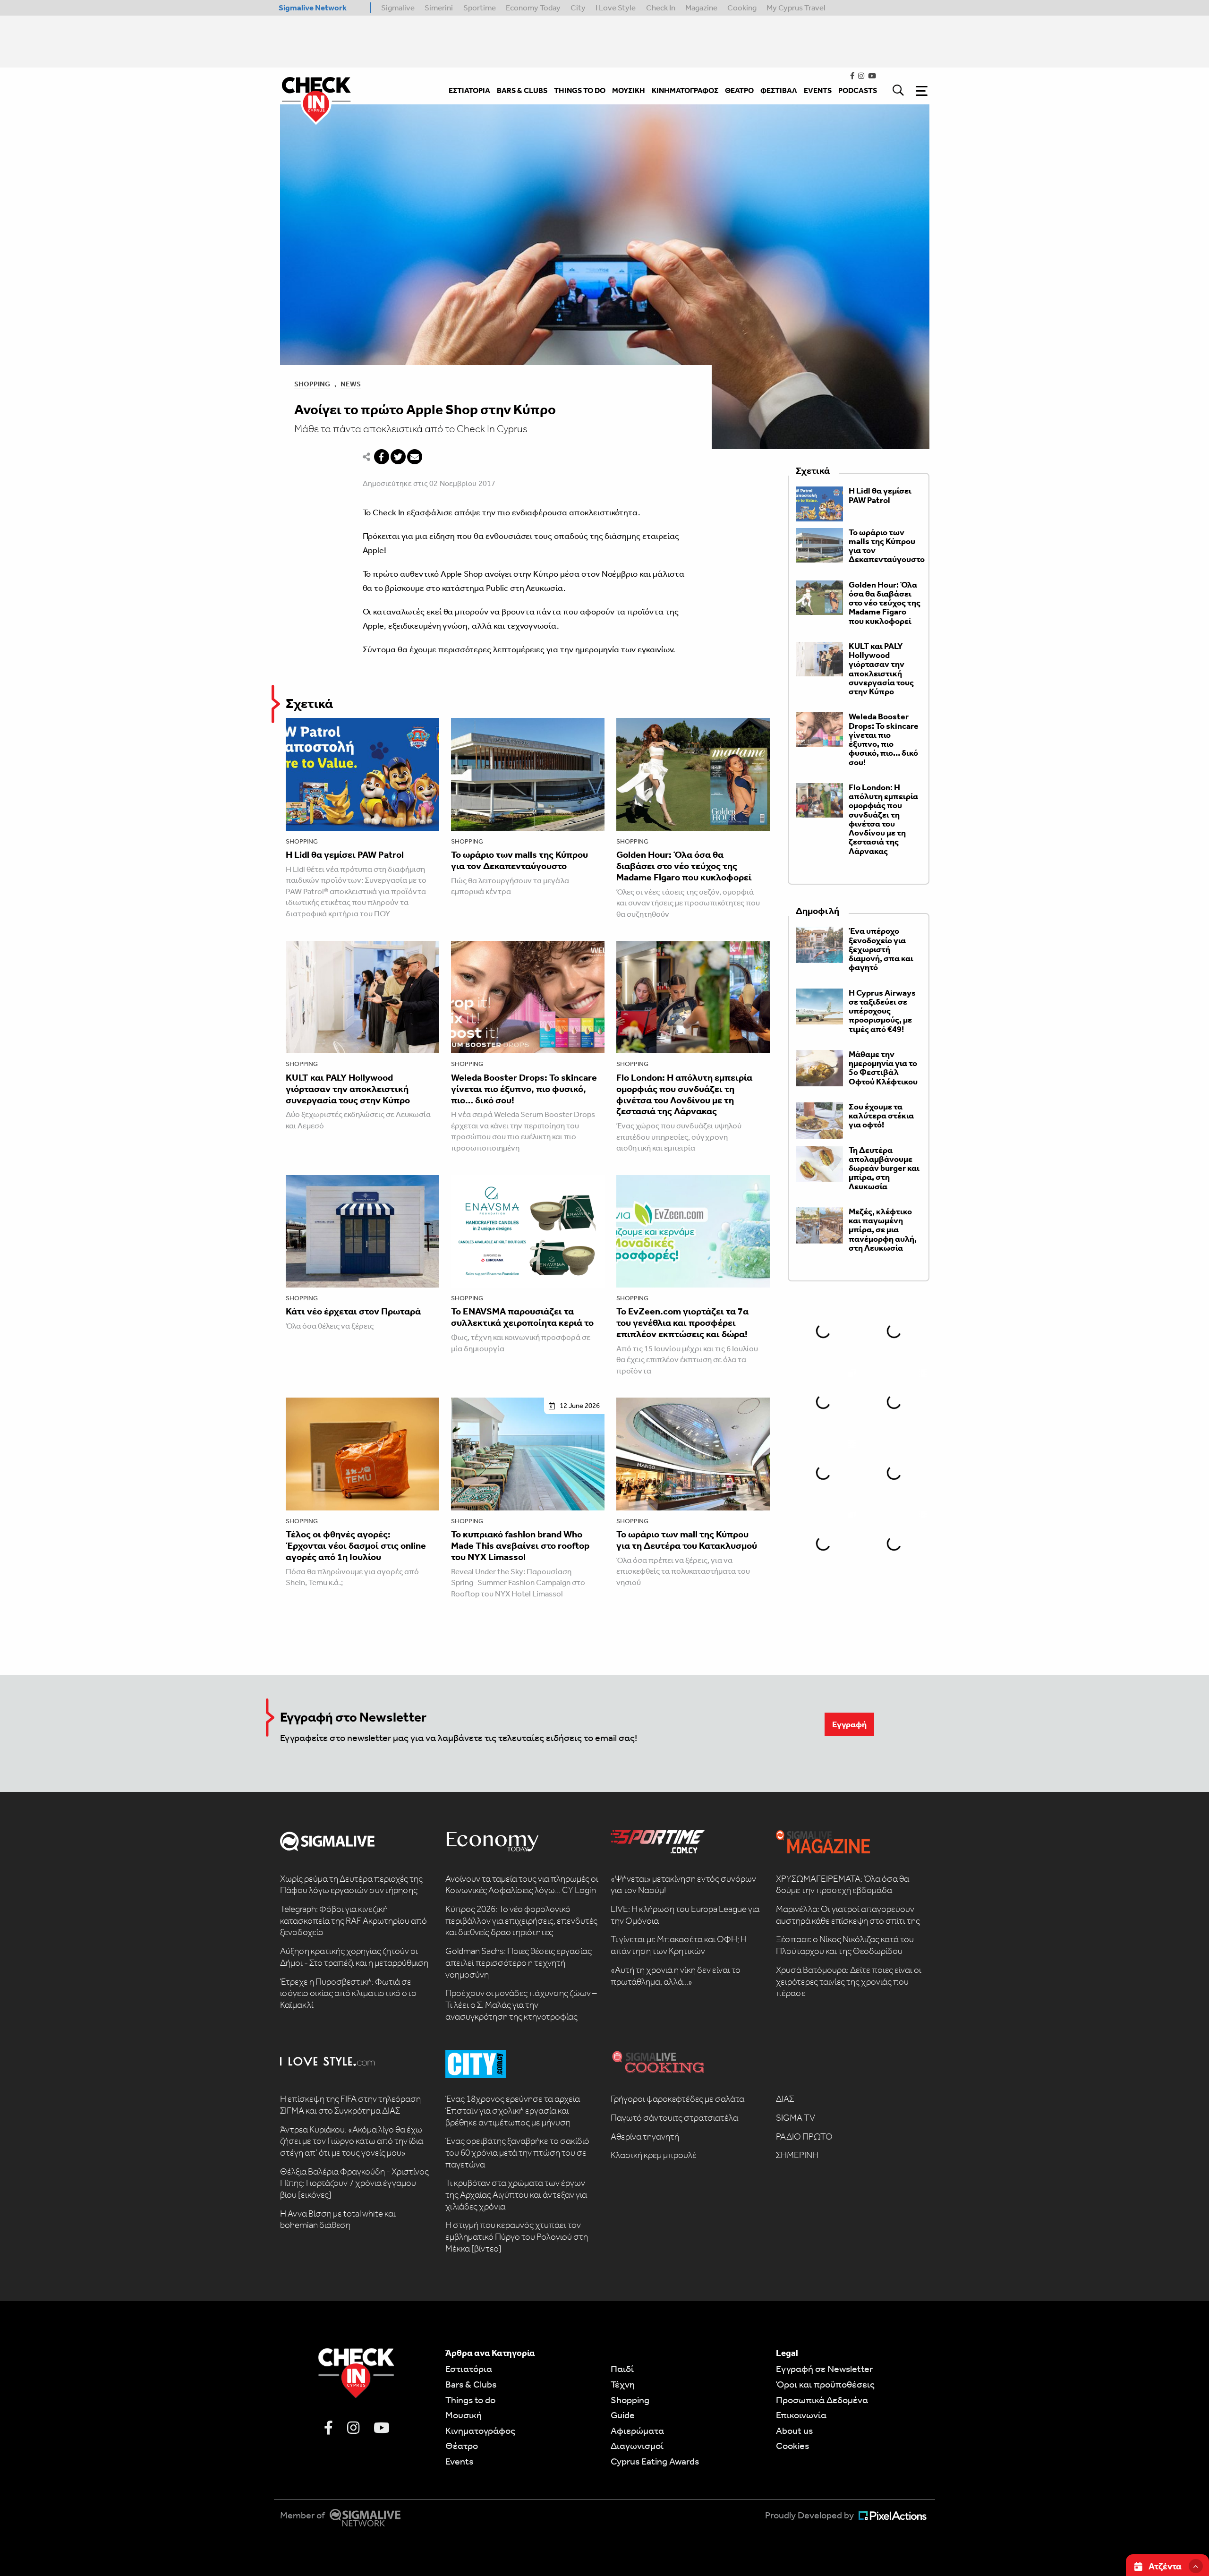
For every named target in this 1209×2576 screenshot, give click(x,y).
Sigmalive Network (313, 8)
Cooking (742, 8)
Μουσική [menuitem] (629, 90)
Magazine (701, 8)
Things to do (470, 2400)
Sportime (480, 8)
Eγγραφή (849, 1724)
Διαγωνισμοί (637, 2446)
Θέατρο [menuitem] (739, 90)
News (351, 384)
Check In (661, 8)
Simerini (439, 8)
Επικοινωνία (801, 2415)
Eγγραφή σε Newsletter (824, 2369)
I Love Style (616, 8)
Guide (623, 2415)
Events (459, 2461)
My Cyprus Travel (796, 8)
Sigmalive (398, 8)
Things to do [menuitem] (580, 90)
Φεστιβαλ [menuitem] (779, 90)
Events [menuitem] (818, 90)
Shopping (312, 384)
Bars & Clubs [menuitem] (522, 90)
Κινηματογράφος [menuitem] (685, 90)
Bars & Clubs (471, 2384)
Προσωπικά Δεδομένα (822, 2400)
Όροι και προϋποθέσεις (825, 2384)
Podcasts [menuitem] (858, 90)
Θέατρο (462, 2446)
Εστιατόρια (469, 2369)
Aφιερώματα (637, 2431)
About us (794, 2431)
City (578, 8)
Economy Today (533, 8)
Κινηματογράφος (480, 2431)
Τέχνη (623, 2384)
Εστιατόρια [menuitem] (469, 90)
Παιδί (622, 2369)
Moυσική (464, 2415)
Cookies (792, 2446)
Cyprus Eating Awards (655, 2461)
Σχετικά (309, 704)
